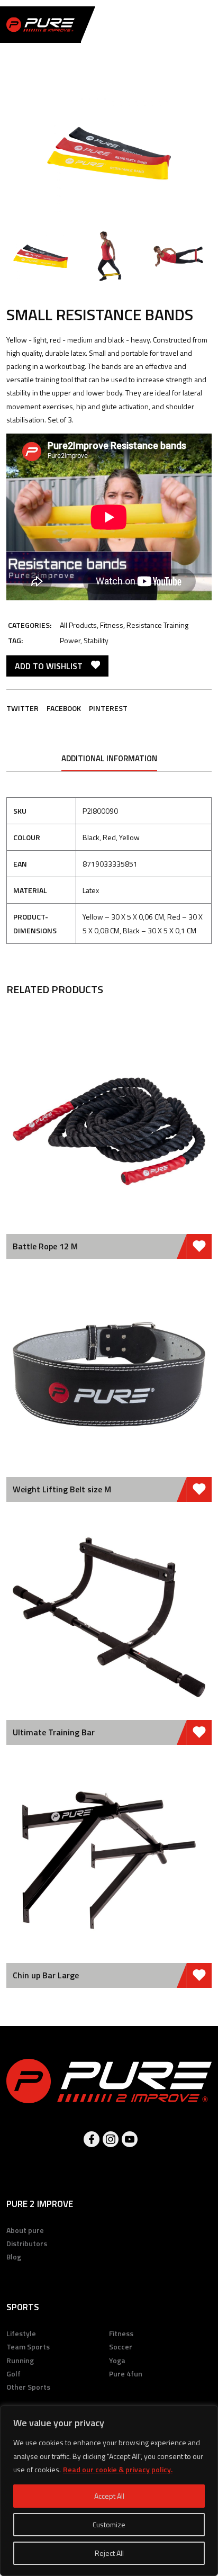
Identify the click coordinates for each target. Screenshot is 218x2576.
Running (20, 2360)
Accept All (109, 2496)
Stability (96, 640)
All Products (78, 625)
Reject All (109, 2553)
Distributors (27, 2243)
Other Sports (28, 2387)
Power (70, 640)
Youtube (130, 2139)
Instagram (111, 2139)
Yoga (117, 2360)
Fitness (112, 625)
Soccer (121, 2347)
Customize (109, 2524)
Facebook (64, 708)
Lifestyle (21, 2333)
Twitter (22, 708)
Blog (14, 2257)
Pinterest (108, 708)
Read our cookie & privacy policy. (118, 2469)
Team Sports (28, 2347)
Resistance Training (157, 625)
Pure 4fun (126, 2374)
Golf (13, 2374)
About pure (25, 2230)
